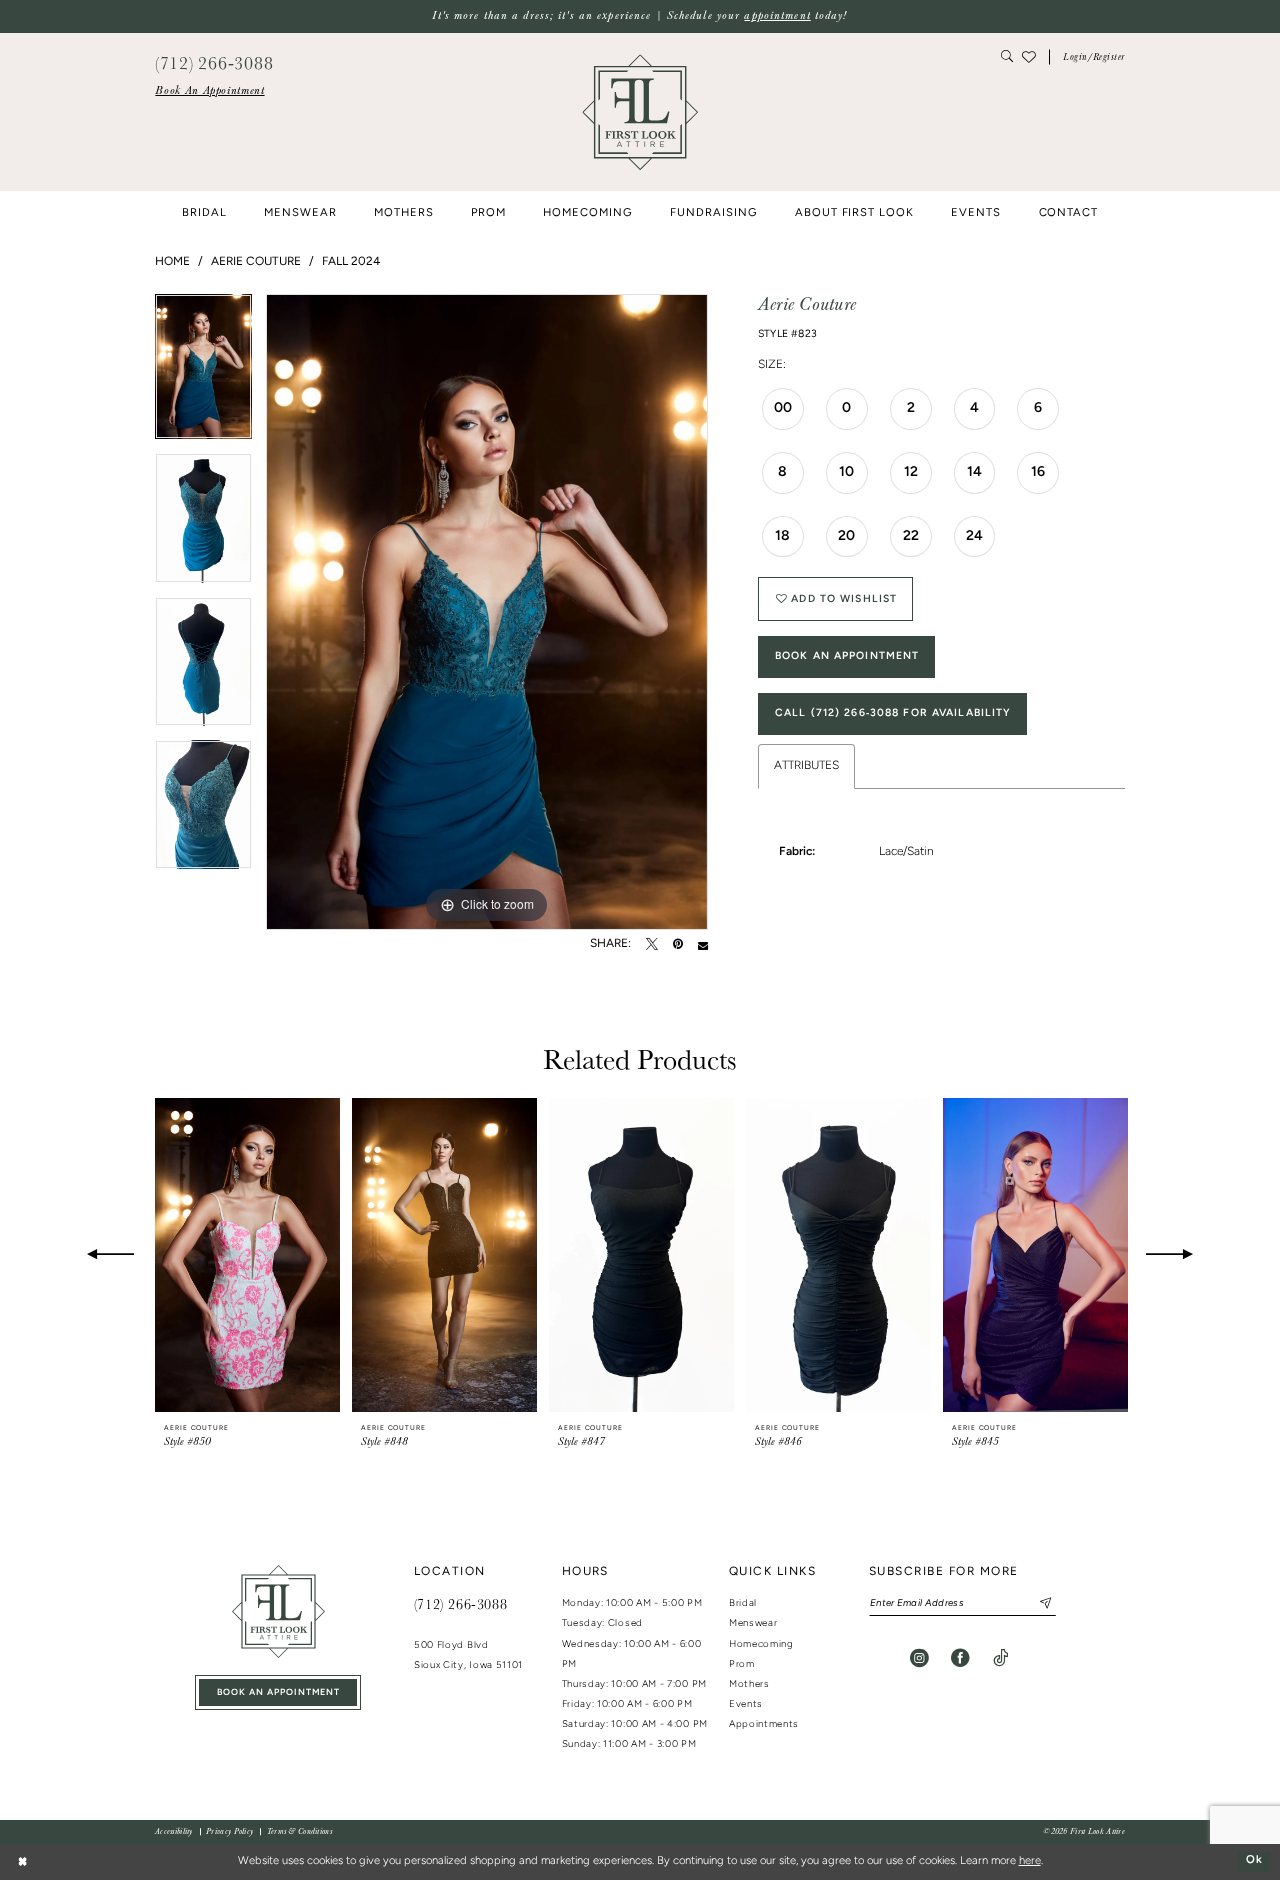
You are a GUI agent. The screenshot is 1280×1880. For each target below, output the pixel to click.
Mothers (749, 1684)
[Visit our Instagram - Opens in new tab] (919, 1658)
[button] (1094, 57)
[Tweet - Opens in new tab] (652, 945)
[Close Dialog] (22, 1862)
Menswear (753, 1623)
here (1030, 1861)
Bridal (743, 1603)
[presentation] (247, 1255)
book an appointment (278, 1692)
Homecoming (761, 1644)
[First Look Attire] (278, 1611)
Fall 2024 (351, 262)
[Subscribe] (1039, 1603)
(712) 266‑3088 (460, 1604)
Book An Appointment (847, 656)
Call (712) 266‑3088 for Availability (893, 713)
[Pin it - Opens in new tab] (678, 945)
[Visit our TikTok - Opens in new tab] (1000, 1658)
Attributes (806, 766)
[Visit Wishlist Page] (1029, 57)
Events (746, 1704)
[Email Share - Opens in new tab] (703, 945)
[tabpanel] (203, 374)
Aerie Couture (256, 262)
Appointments (764, 1724)
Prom (742, 1664)
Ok (1254, 1861)
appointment (777, 15)
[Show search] (1007, 57)
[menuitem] (209, 91)
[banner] (640, 112)
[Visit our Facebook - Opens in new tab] (960, 1658)
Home (172, 262)
